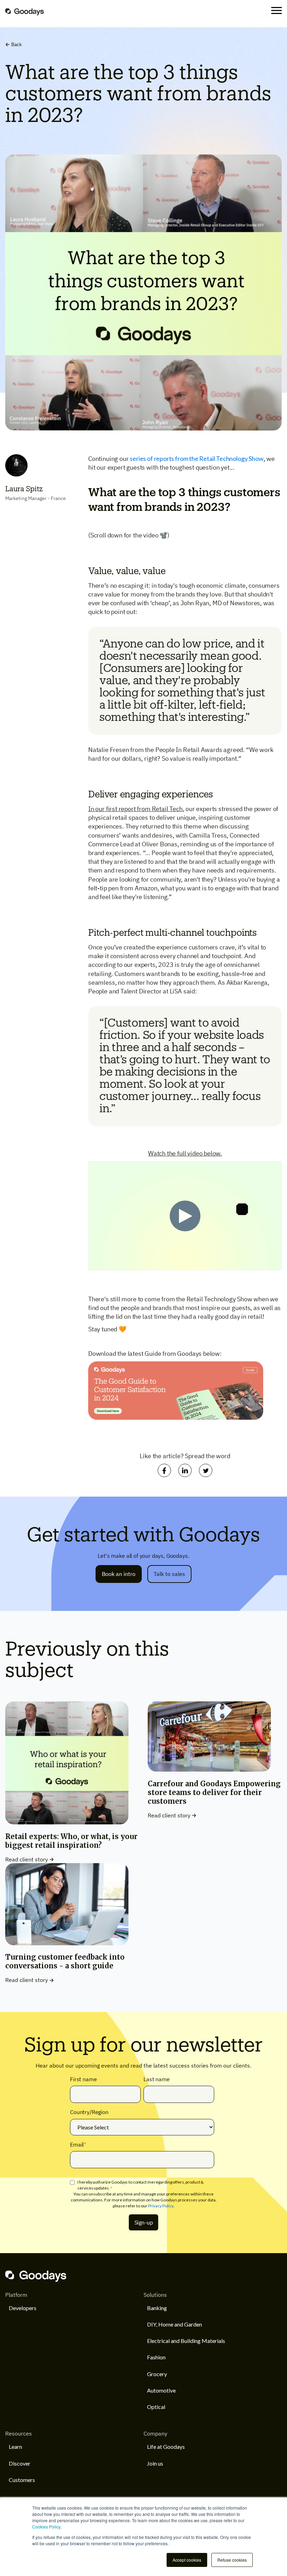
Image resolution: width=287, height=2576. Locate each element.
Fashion (156, 2357)
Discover (20, 2463)
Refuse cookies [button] (232, 2560)
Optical (156, 2407)
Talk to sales (169, 1574)
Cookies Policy (46, 2527)
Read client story (27, 1859)
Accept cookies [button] (187, 2560)
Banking (157, 2308)
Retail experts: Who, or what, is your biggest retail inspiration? (71, 1841)
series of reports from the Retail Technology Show (197, 458)
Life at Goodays (166, 2447)
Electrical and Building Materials (186, 2341)
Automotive (161, 2390)
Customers (22, 2480)
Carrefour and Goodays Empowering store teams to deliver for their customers (214, 1792)
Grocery (157, 2374)
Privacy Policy (161, 2206)
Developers (23, 2308)
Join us (155, 2463)
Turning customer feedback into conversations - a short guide (65, 1961)
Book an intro (119, 1574)
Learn (15, 2447)
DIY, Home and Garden (174, 2324)
